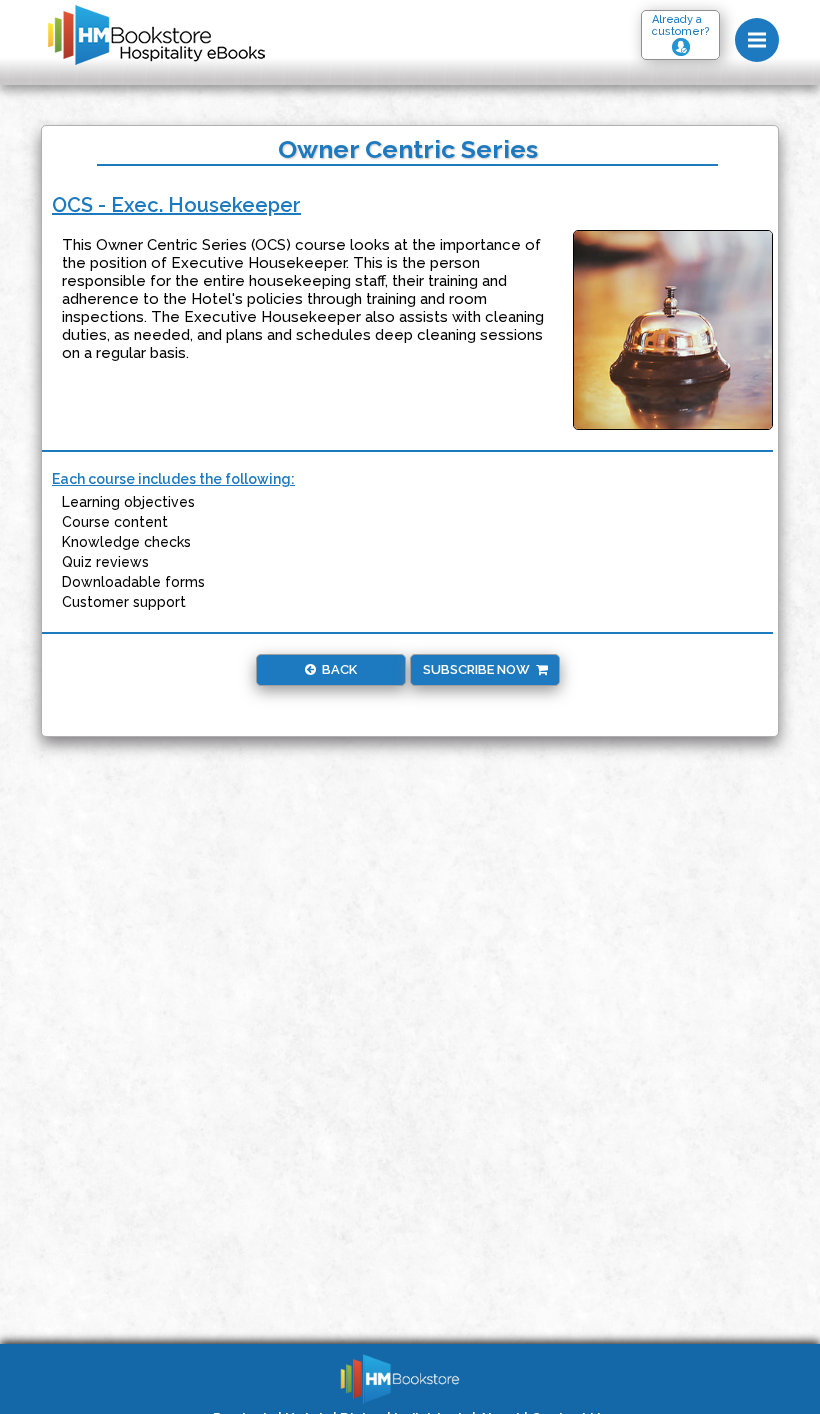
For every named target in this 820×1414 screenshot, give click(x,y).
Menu (757, 40)
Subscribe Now (479, 669)
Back (336, 669)
